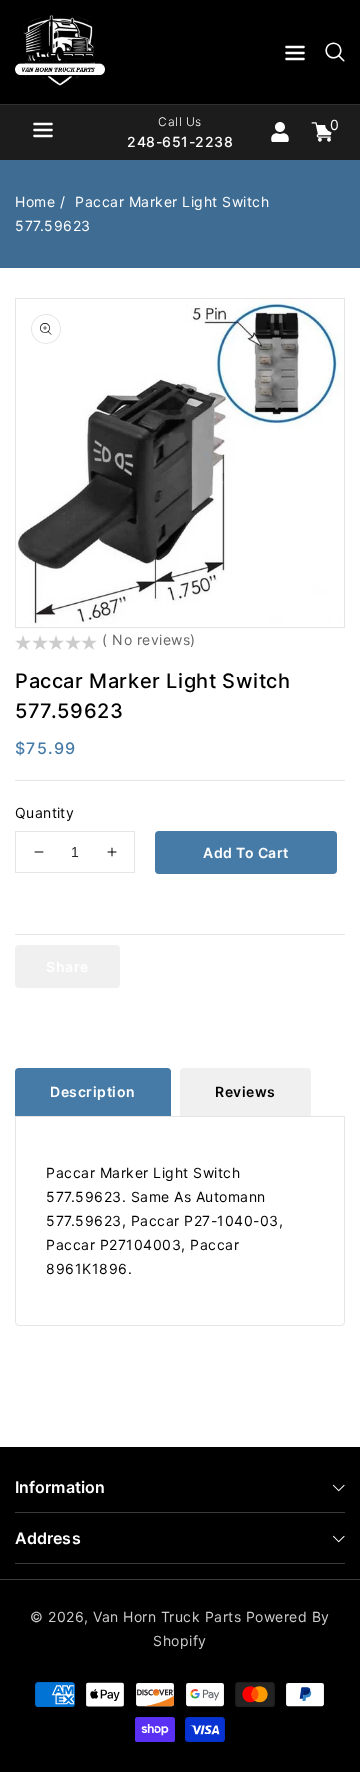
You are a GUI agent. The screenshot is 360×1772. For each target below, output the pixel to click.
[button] (295, 56)
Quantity (44, 812)
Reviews (245, 1091)
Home (35, 201)
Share (67, 966)
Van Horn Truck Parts (167, 1616)
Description (93, 1091)
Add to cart (246, 852)
